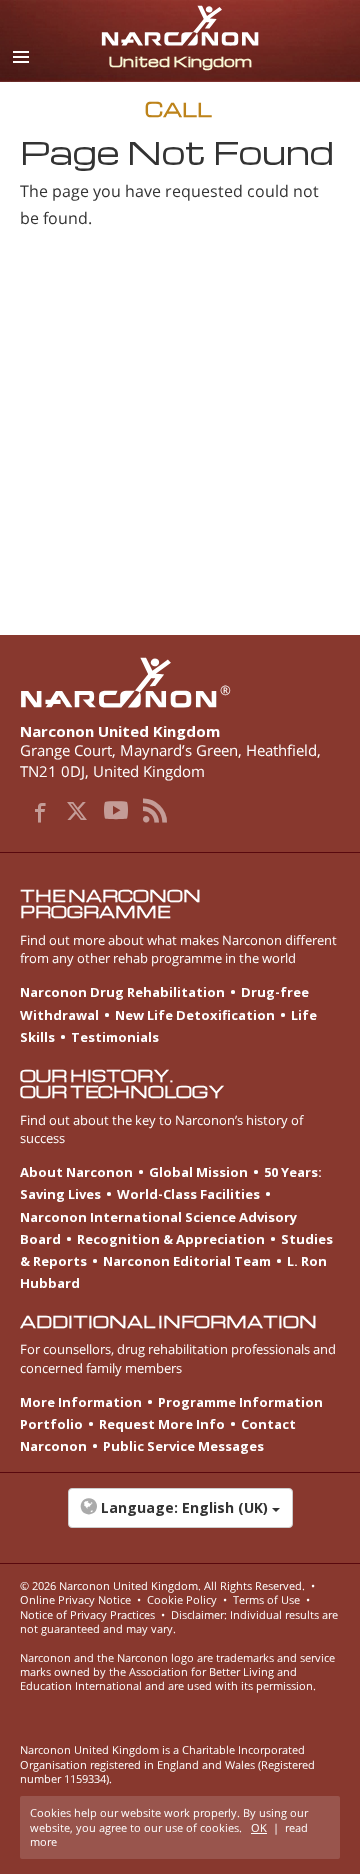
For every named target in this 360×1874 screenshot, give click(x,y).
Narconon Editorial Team (187, 1261)
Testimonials (115, 1037)
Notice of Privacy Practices (87, 1614)
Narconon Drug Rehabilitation (122, 992)
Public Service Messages (183, 1446)
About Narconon (76, 1172)
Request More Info (162, 1424)
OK (259, 1827)
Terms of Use (266, 1599)
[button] (180, 1518)
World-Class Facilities (188, 1194)
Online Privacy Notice (75, 1599)
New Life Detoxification (195, 1015)
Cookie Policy (182, 1599)
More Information (81, 1402)
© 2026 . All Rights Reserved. (162, 1585)
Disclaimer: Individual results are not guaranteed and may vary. (179, 1621)
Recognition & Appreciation (171, 1239)
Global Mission (198, 1172)
